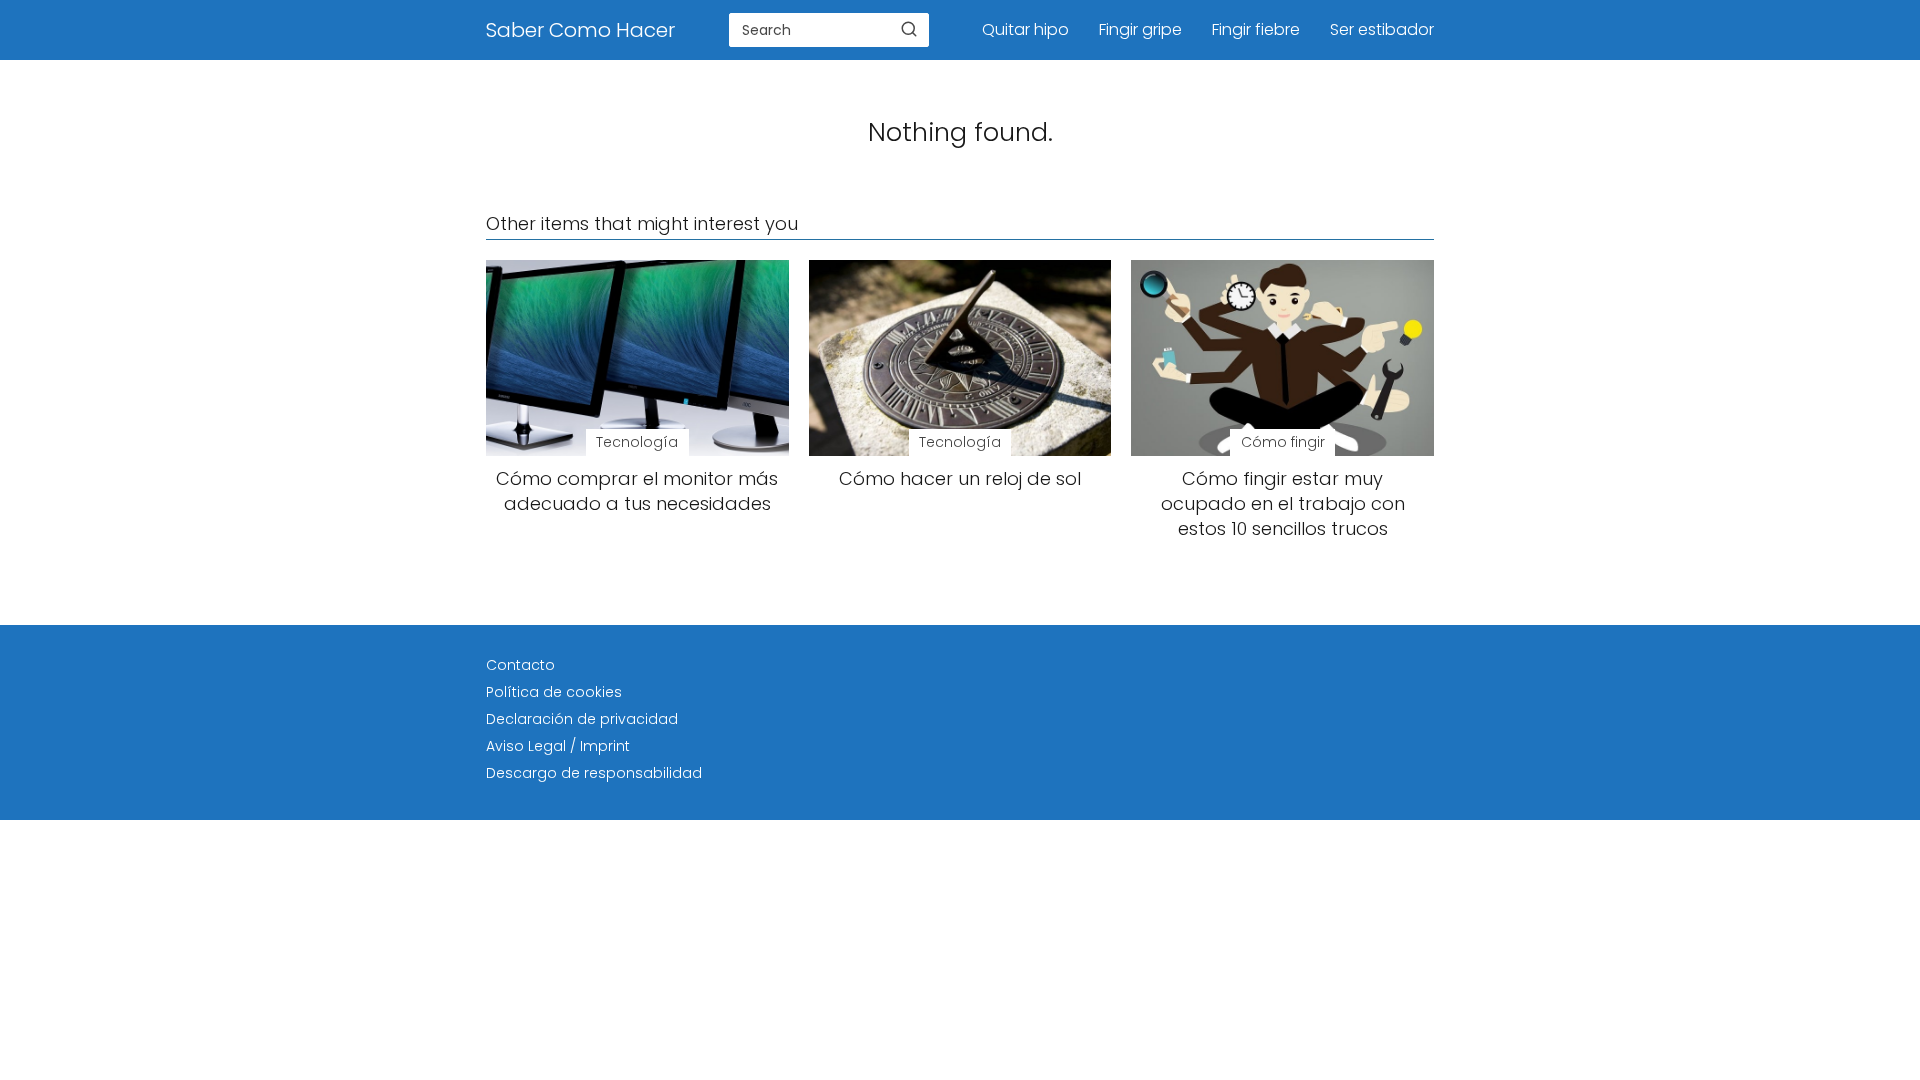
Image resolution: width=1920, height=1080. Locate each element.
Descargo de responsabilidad (594, 773)
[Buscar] (909, 29)
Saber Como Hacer (580, 30)
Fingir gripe (1140, 29)
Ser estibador (1382, 29)
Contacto (520, 665)
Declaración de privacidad (582, 719)
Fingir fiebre (1256, 29)
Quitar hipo (1025, 29)
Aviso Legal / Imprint (558, 746)
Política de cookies (554, 692)
